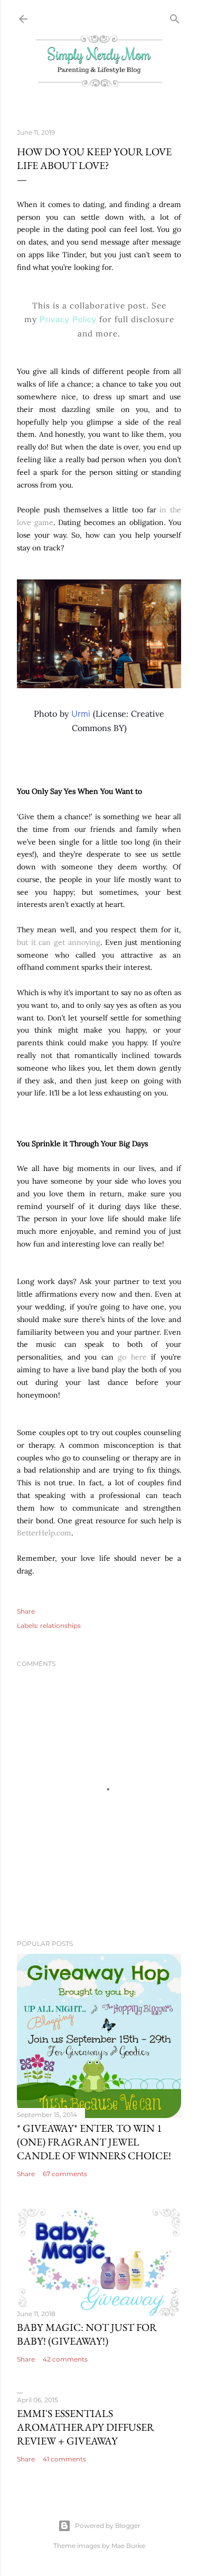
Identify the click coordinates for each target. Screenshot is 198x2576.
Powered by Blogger (108, 2526)
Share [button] (26, 1611)
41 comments (64, 2459)
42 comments (65, 2359)
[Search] (175, 17)
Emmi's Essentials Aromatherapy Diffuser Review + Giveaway (86, 2427)
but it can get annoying (59, 942)
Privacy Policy (68, 319)
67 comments (65, 2174)
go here (132, 1357)
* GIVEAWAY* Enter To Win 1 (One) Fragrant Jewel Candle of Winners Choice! (94, 2142)
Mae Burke (128, 2546)
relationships (60, 1626)
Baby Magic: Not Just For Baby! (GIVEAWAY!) (87, 2334)
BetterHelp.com (44, 1533)
